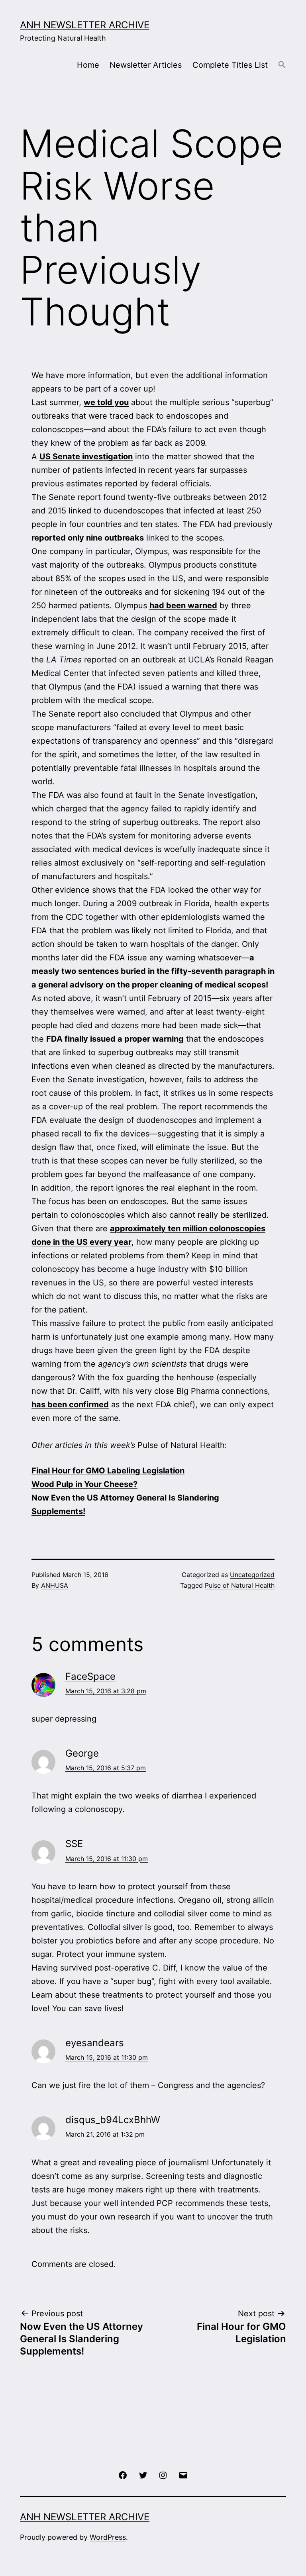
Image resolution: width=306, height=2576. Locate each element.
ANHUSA (55, 1585)
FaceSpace (90, 1676)
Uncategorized (252, 1575)
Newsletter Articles (146, 65)
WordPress (108, 2537)
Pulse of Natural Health (240, 1585)
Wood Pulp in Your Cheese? (84, 1484)
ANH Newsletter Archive (85, 25)
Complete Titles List (230, 65)
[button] (282, 65)
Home (88, 65)
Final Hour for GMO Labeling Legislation (108, 1471)
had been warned (183, 605)
